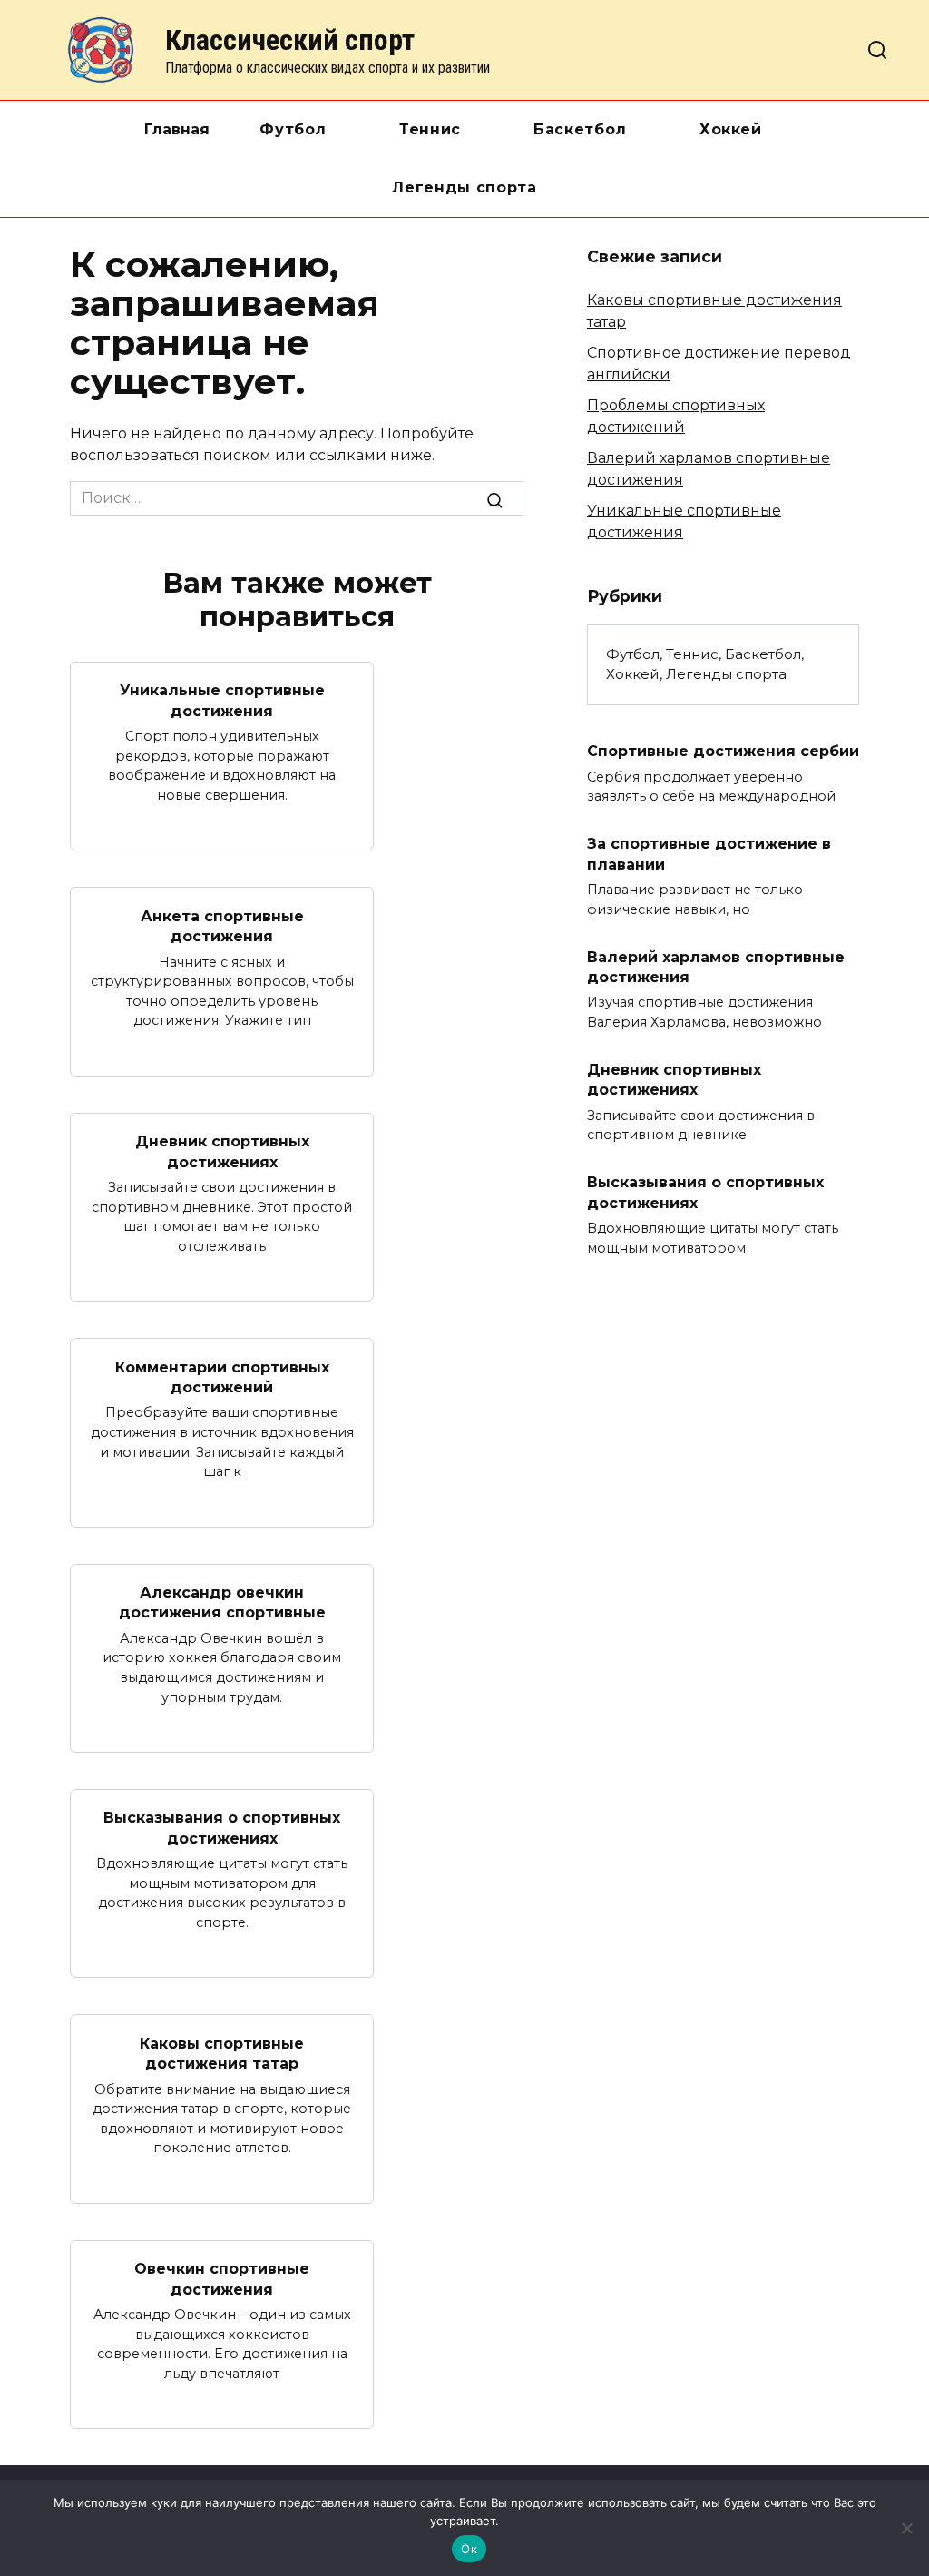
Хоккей (731, 129)
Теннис (430, 129)
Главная (177, 129)
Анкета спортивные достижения (222, 925)
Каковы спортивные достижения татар (222, 2053)
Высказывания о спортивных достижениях (222, 1828)
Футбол (293, 129)
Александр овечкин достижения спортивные (222, 1603)
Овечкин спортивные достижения (222, 2279)
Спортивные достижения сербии (723, 751)
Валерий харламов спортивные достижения (716, 966)
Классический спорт (290, 40)
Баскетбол (580, 129)
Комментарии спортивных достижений (222, 1376)
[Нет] (906, 2528)
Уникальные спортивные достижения (222, 700)
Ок (469, 2549)
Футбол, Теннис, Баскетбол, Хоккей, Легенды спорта (705, 664)
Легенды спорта (464, 187)
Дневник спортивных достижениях (222, 1151)
